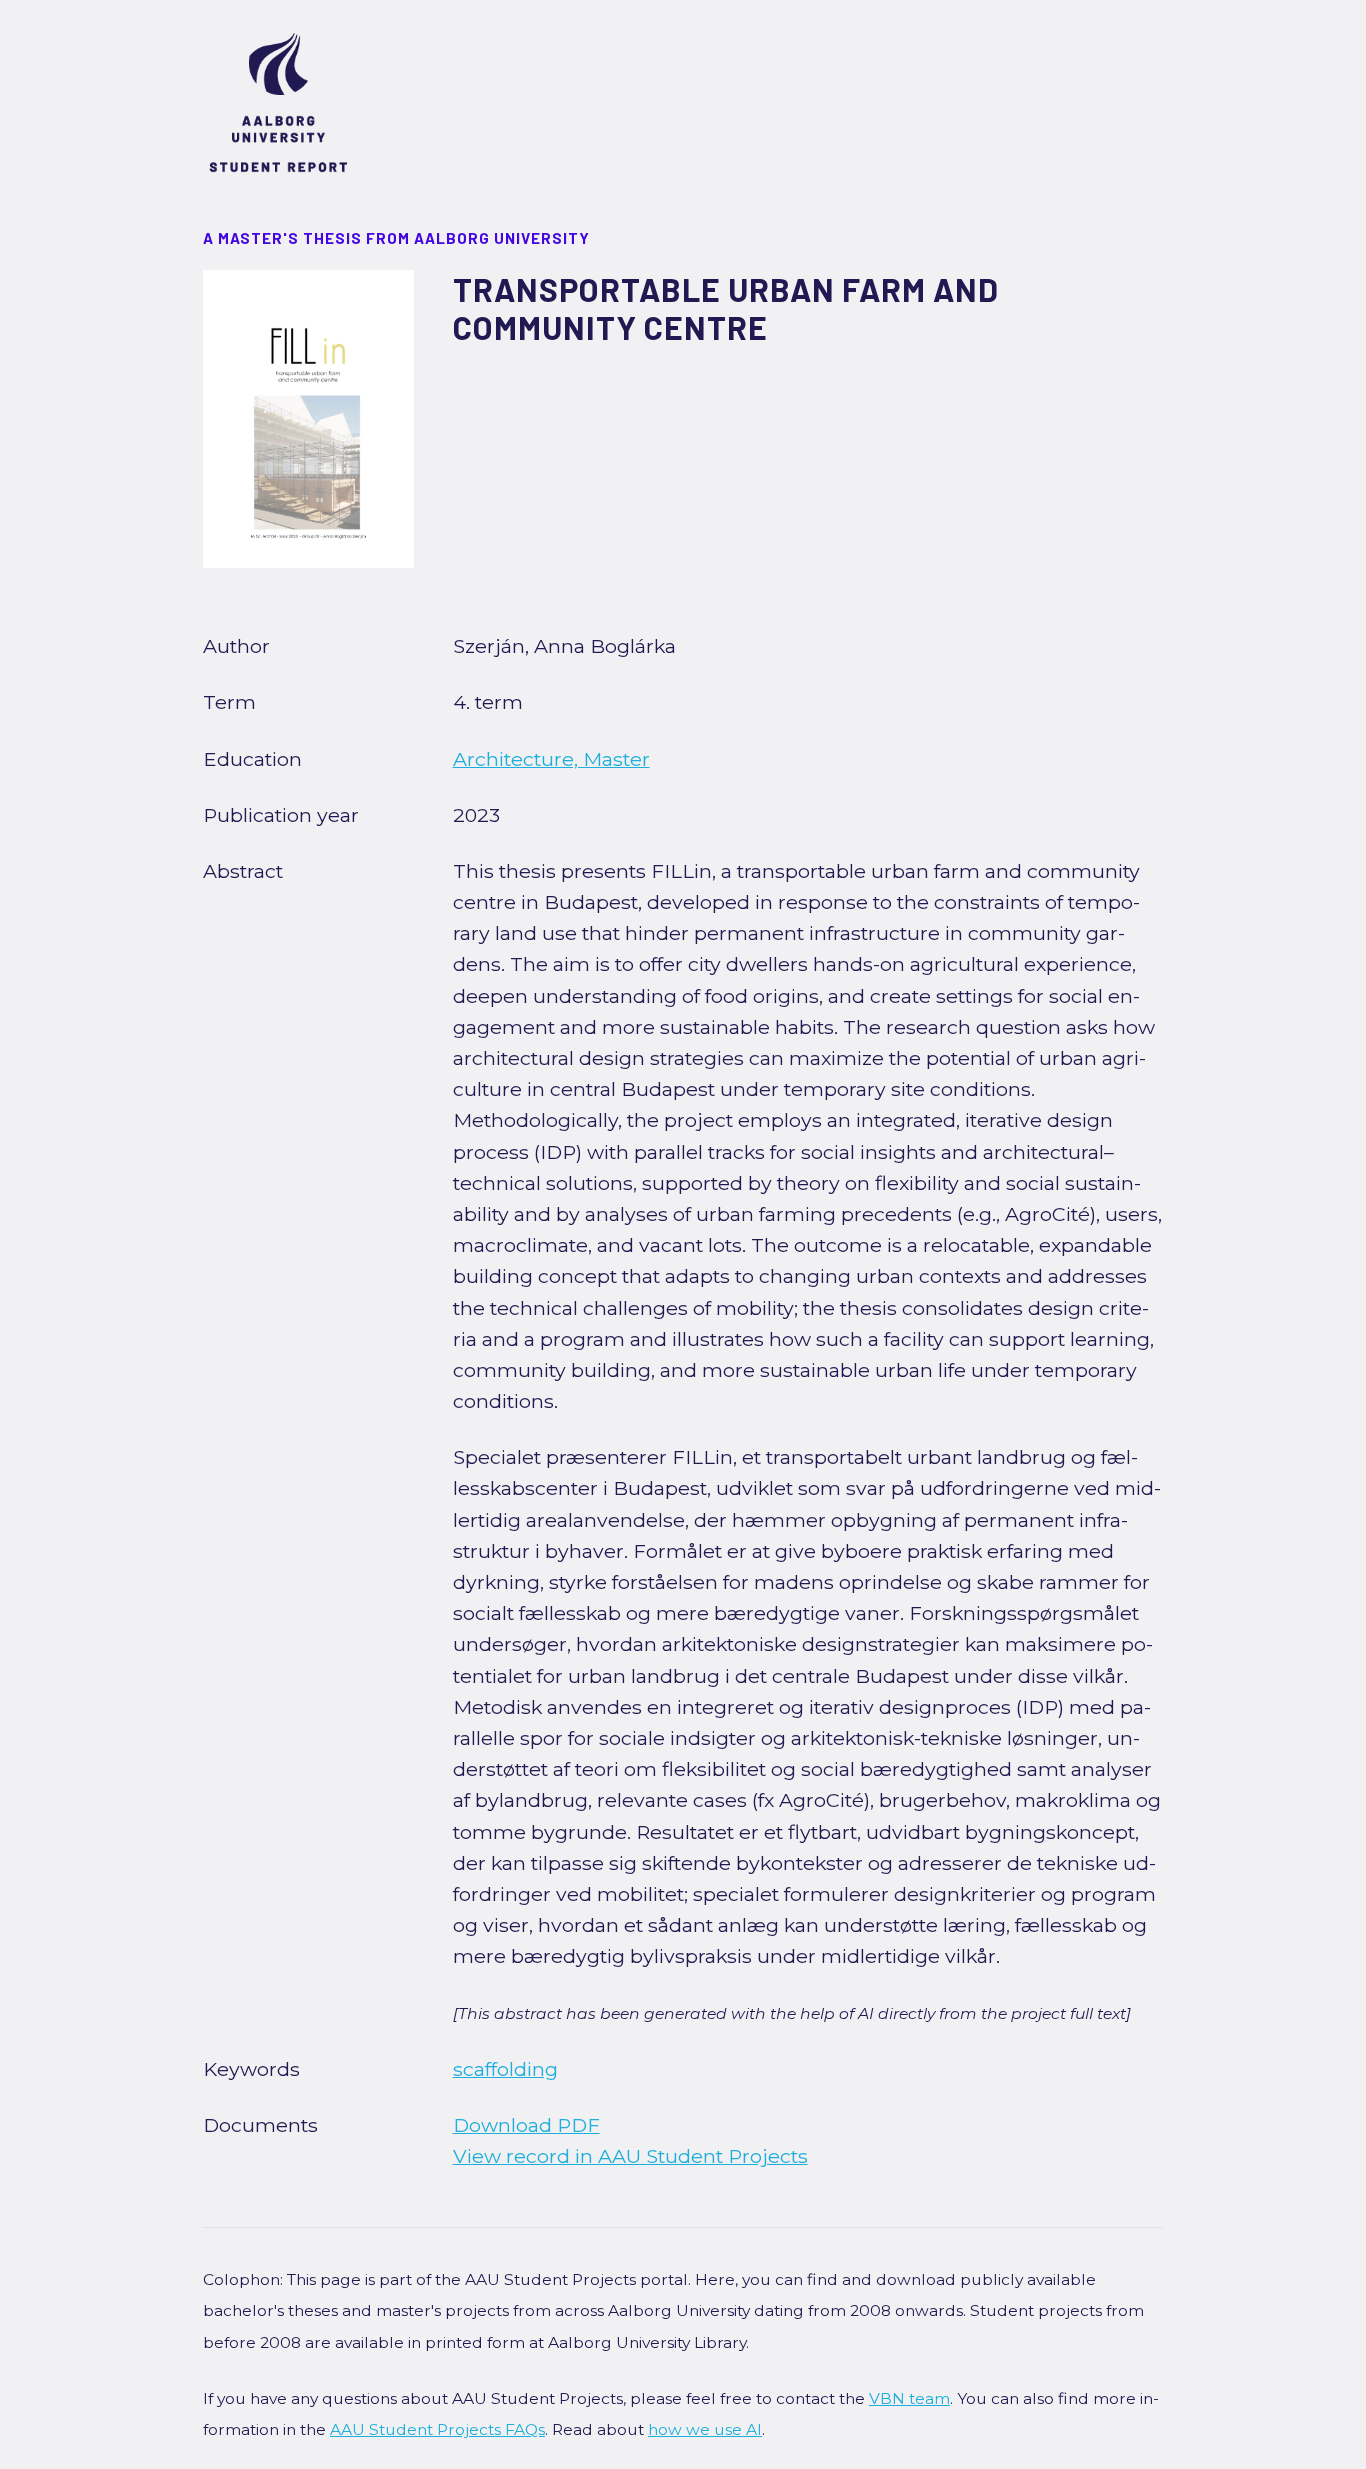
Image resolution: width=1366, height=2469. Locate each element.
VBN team (909, 2398)
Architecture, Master (551, 759)
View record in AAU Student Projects (630, 2156)
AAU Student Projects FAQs (437, 2429)
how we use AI (705, 2429)
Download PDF (526, 2125)
